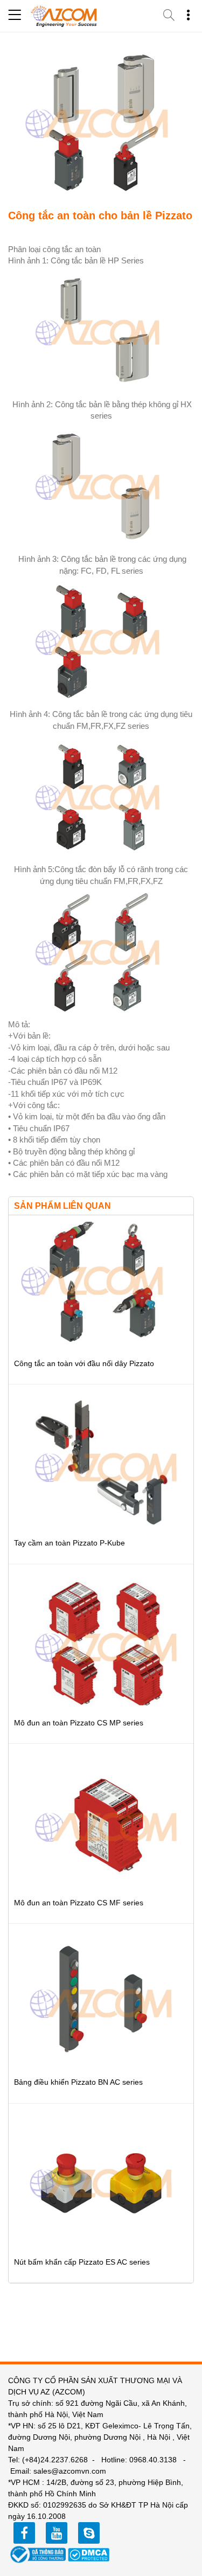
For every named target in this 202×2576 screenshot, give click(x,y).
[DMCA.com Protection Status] (89, 2554)
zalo (89, 2533)
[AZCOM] (64, 16)
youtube (57, 2533)
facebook (24, 2533)
